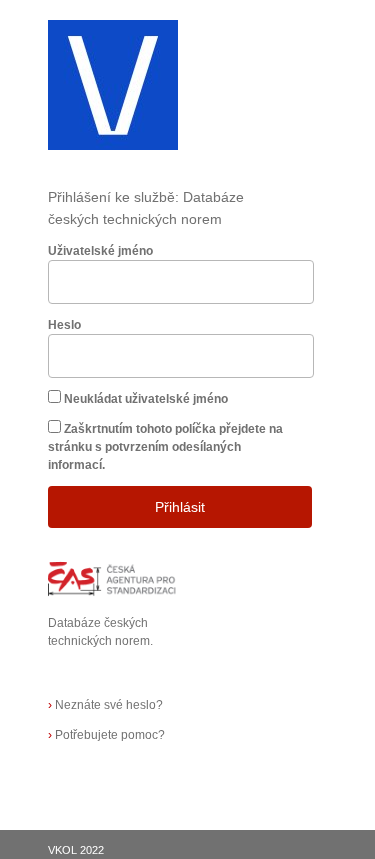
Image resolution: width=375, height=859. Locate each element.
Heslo (64, 325)
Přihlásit (180, 507)
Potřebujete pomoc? (106, 735)
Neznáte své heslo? (105, 705)
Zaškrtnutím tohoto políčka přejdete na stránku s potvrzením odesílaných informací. (165, 447)
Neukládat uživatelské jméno (146, 399)
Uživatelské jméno (100, 251)
